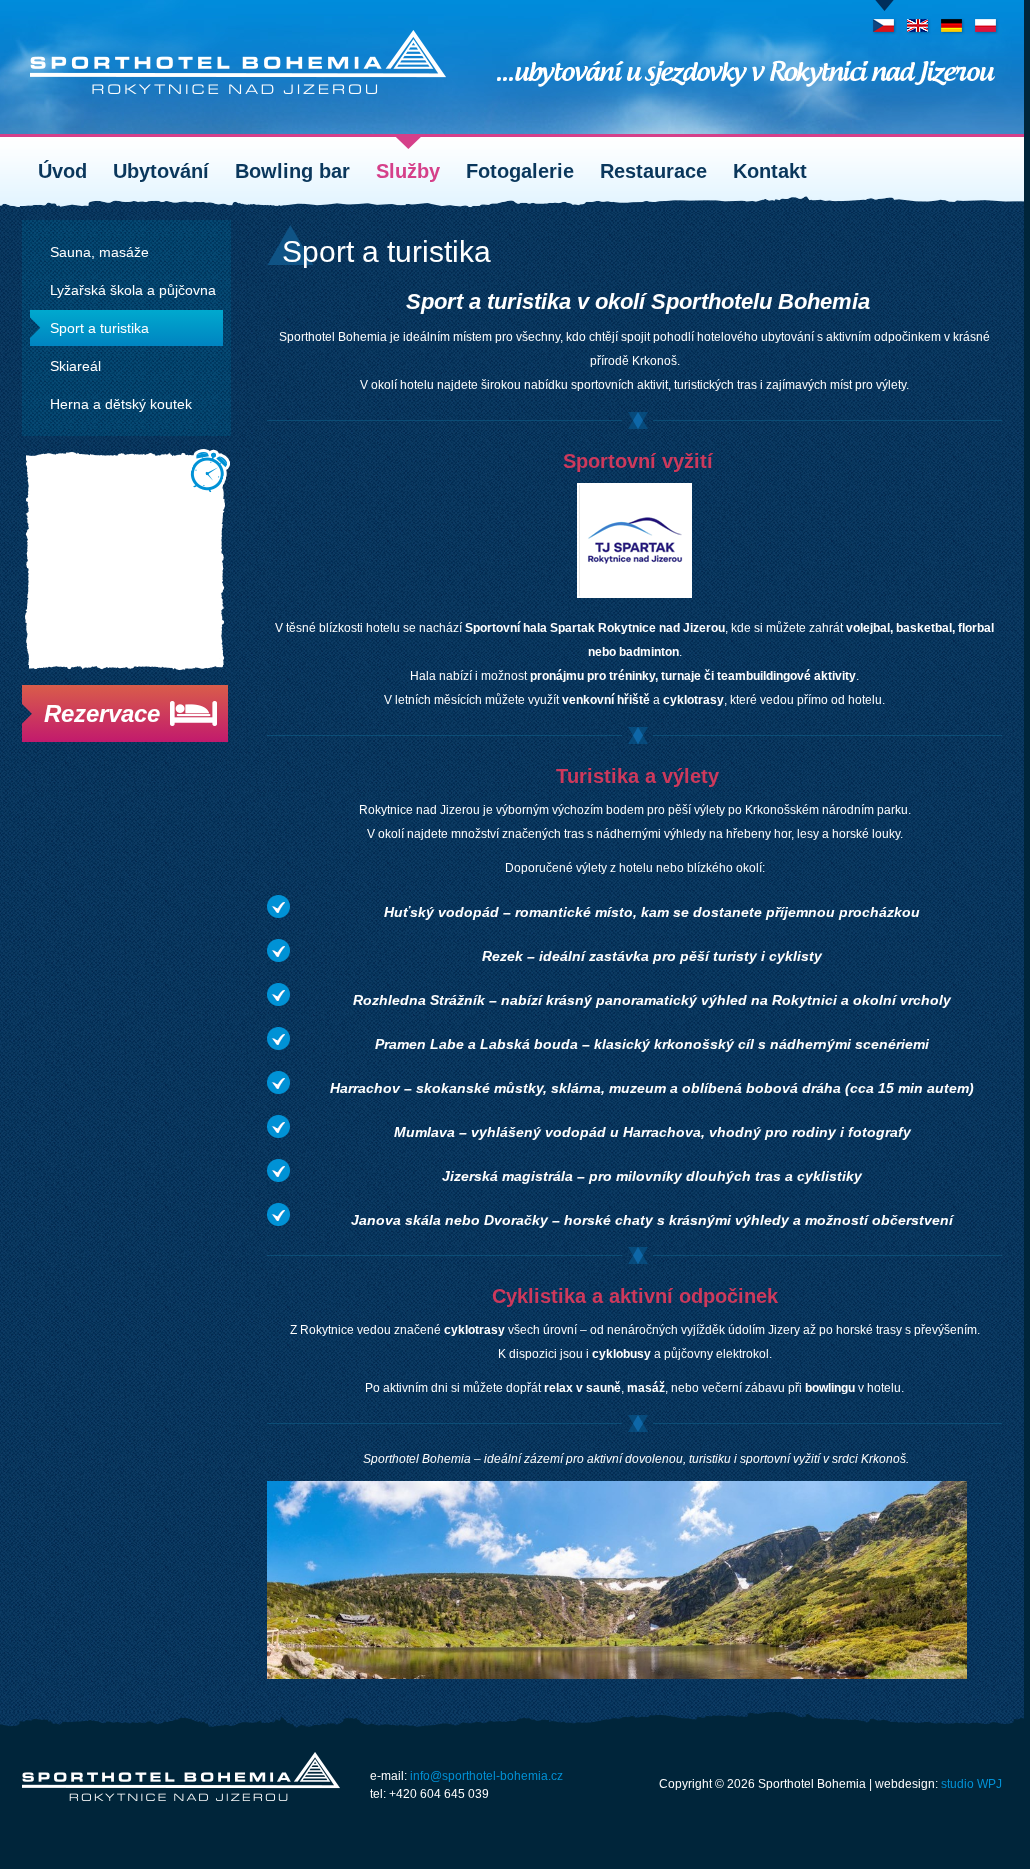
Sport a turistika (99, 328)
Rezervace (102, 713)
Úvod (62, 171)
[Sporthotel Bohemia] (238, 62)
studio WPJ (971, 1784)
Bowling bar (292, 171)
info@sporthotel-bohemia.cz (486, 1776)
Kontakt (770, 171)
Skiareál (75, 366)
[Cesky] (884, 19)
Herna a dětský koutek (121, 404)
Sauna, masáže (99, 252)
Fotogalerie (520, 171)
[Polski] (986, 19)
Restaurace (653, 171)
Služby (408, 171)
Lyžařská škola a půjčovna (133, 290)
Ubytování (161, 171)
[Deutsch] (952, 19)
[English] (918, 19)
